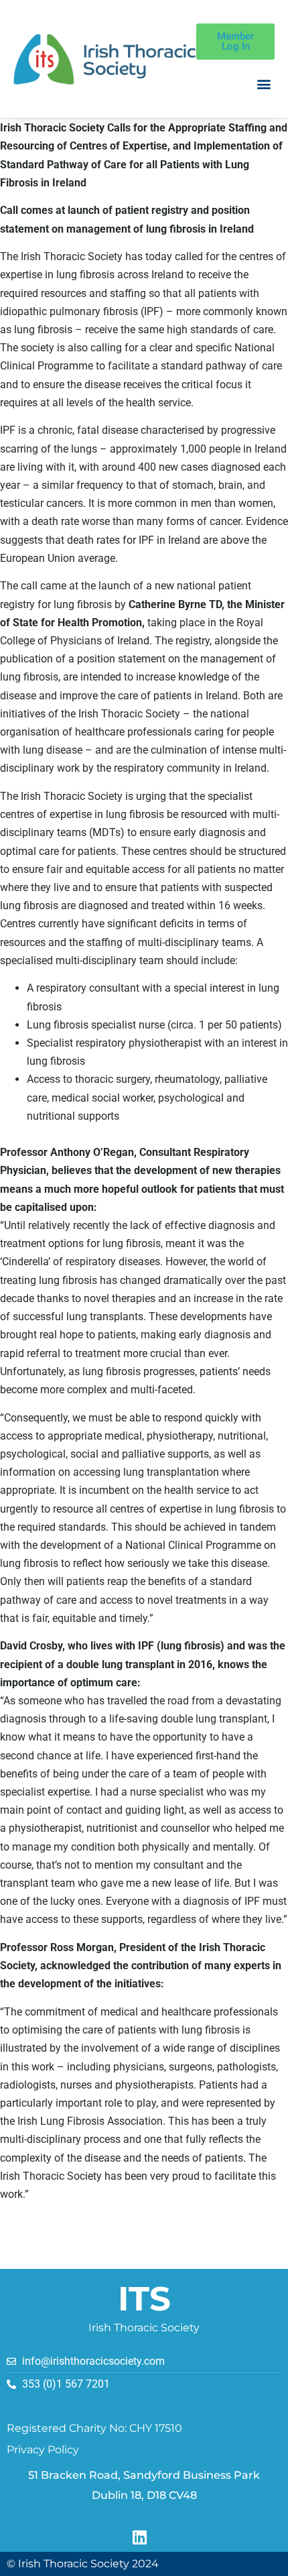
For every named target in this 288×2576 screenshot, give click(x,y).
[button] (264, 84)
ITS (144, 2299)
